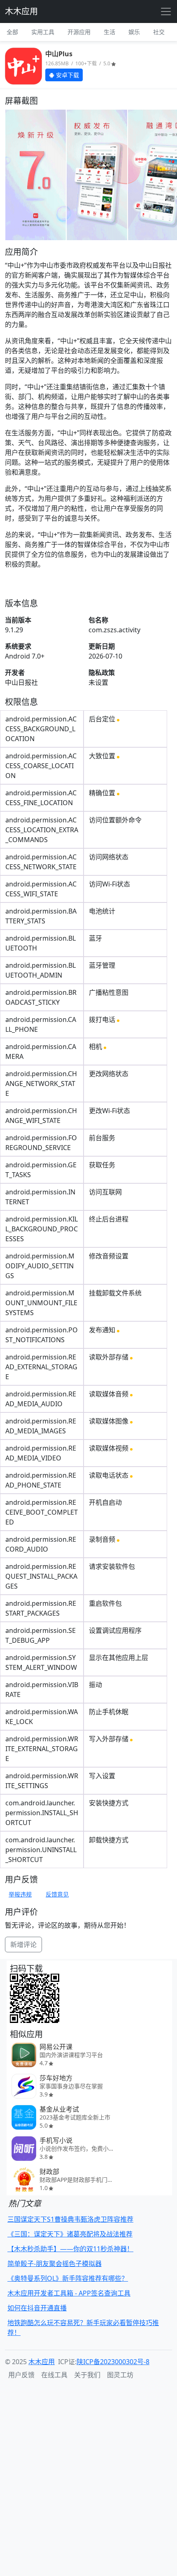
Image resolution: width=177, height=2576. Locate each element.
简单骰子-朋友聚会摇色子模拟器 (55, 2264)
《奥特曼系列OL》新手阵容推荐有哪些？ (68, 2278)
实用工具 (43, 32)
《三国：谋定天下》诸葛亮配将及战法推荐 (70, 2234)
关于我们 (87, 2375)
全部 (12, 32)
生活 (109, 32)
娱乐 (134, 32)
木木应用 (21, 11)
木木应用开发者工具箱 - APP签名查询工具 (69, 2293)
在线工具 (54, 2375)
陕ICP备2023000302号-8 (113, 2362)
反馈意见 (57, 1894)
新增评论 (23, 1945)
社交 (159, 32)
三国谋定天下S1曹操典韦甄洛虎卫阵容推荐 (70, 2219)
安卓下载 (67, 75)
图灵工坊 (120, 2375)
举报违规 (20, 1894)
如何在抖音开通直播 (37, 2308)
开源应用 (79, 32)
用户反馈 (21, 2375)
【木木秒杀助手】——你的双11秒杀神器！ (70, 2249)
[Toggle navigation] (166, 11)
